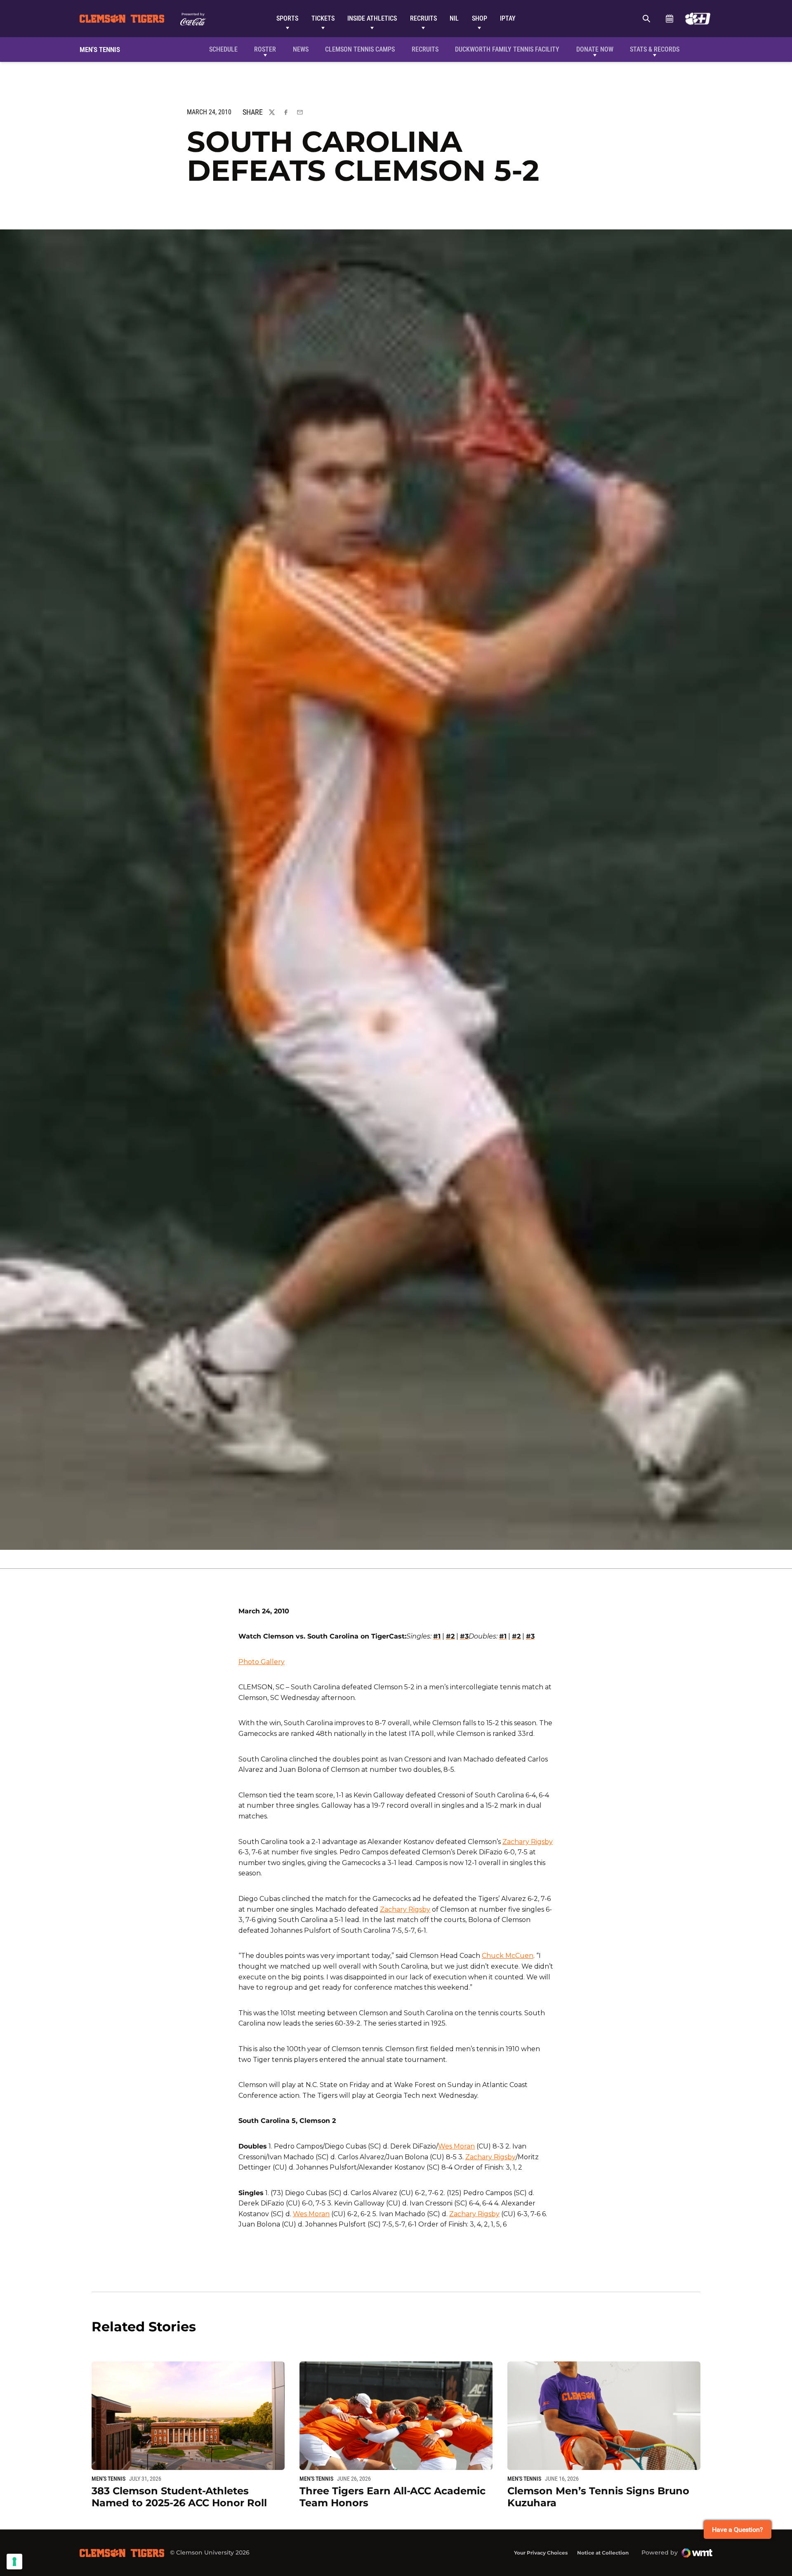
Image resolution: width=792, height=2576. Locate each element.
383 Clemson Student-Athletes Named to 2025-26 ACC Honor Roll (179, 2497)
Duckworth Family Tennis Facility (507, 49)
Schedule (669, 19)
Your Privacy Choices (541, 2553)
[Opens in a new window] (698, 19)
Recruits (423, 18)
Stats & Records (655, 49)
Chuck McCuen (508, 1956)
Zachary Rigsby (528, 1842)
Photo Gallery (262, 1662)
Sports (287, 18)
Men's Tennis (108, 2479)
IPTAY (508, 18)
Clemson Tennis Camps (360, 49)
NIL (454, 18)
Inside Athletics (372, 18)
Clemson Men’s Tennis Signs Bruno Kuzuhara (598, 2497)
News (301, 49)
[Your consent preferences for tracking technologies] (14, 2562)
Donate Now (595, 49)
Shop (480, 18)
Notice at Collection (603, 2553)
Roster (265, 49)
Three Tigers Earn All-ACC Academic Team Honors (392, 2497)
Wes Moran (456, 2146)
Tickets (323, 18)
